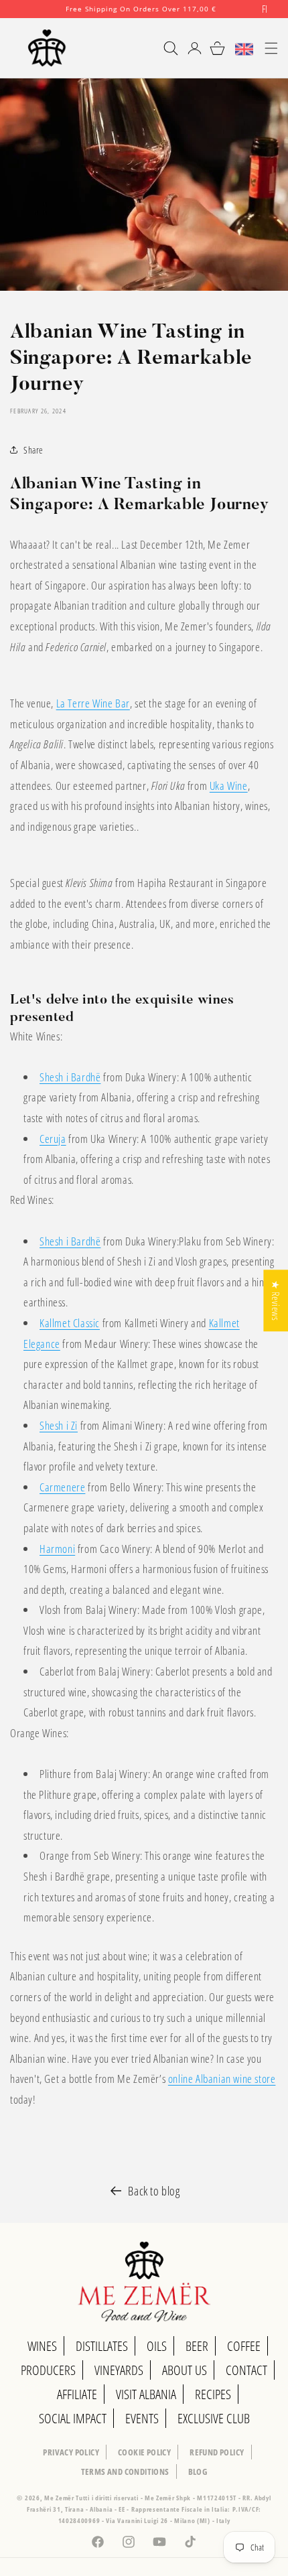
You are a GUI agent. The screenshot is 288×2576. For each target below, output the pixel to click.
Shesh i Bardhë (70, 1077)
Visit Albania (146, 2394)
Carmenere (62, 1487)
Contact (246, 2370)
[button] (165, 48)
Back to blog (154, 2191)
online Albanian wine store (222, 2079)
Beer (197, 2346)
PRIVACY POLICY (71, 2452)
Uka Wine (229, 786)
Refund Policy (217, 2452)
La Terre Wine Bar (93, 703)
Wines (42, 2346)
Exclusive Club (214, 2418)
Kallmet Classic (70, 1323)
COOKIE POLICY (144, 2452)
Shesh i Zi (59, 1425)
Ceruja (53, 1139)
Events (142, 2418)
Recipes (213, 2394)
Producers (48, 2370)
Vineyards (119, 2370)
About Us (185, 2370)
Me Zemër (60, 2498)
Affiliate (77, 2394)
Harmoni (57, 1549)
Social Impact (73, 2418)
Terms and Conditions (125, 2471)
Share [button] (33, 450)
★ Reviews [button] (276, 1300)
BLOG (198, 2471)
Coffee (244, 2346)
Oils (157, 2346)
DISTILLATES (102, 2346)
